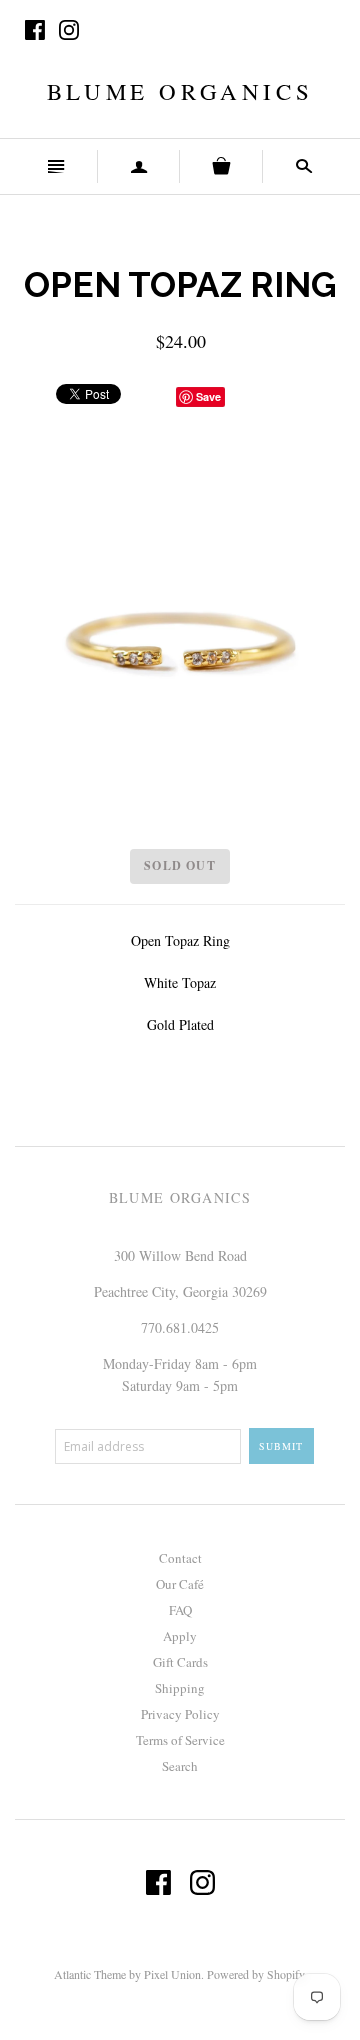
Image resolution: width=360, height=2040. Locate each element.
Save (208, 396)
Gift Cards (180, 1662)
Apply (180, 1636)
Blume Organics (180, 91)
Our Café (180, 1584)
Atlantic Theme (90, 1974)
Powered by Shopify (255, 1974)
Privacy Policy (180, 1714)
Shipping (180, 1688)
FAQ (180, 1610)
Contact (180, 1558)
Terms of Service (180, 1740)
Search (180, 1766)
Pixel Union (172, 1974)
